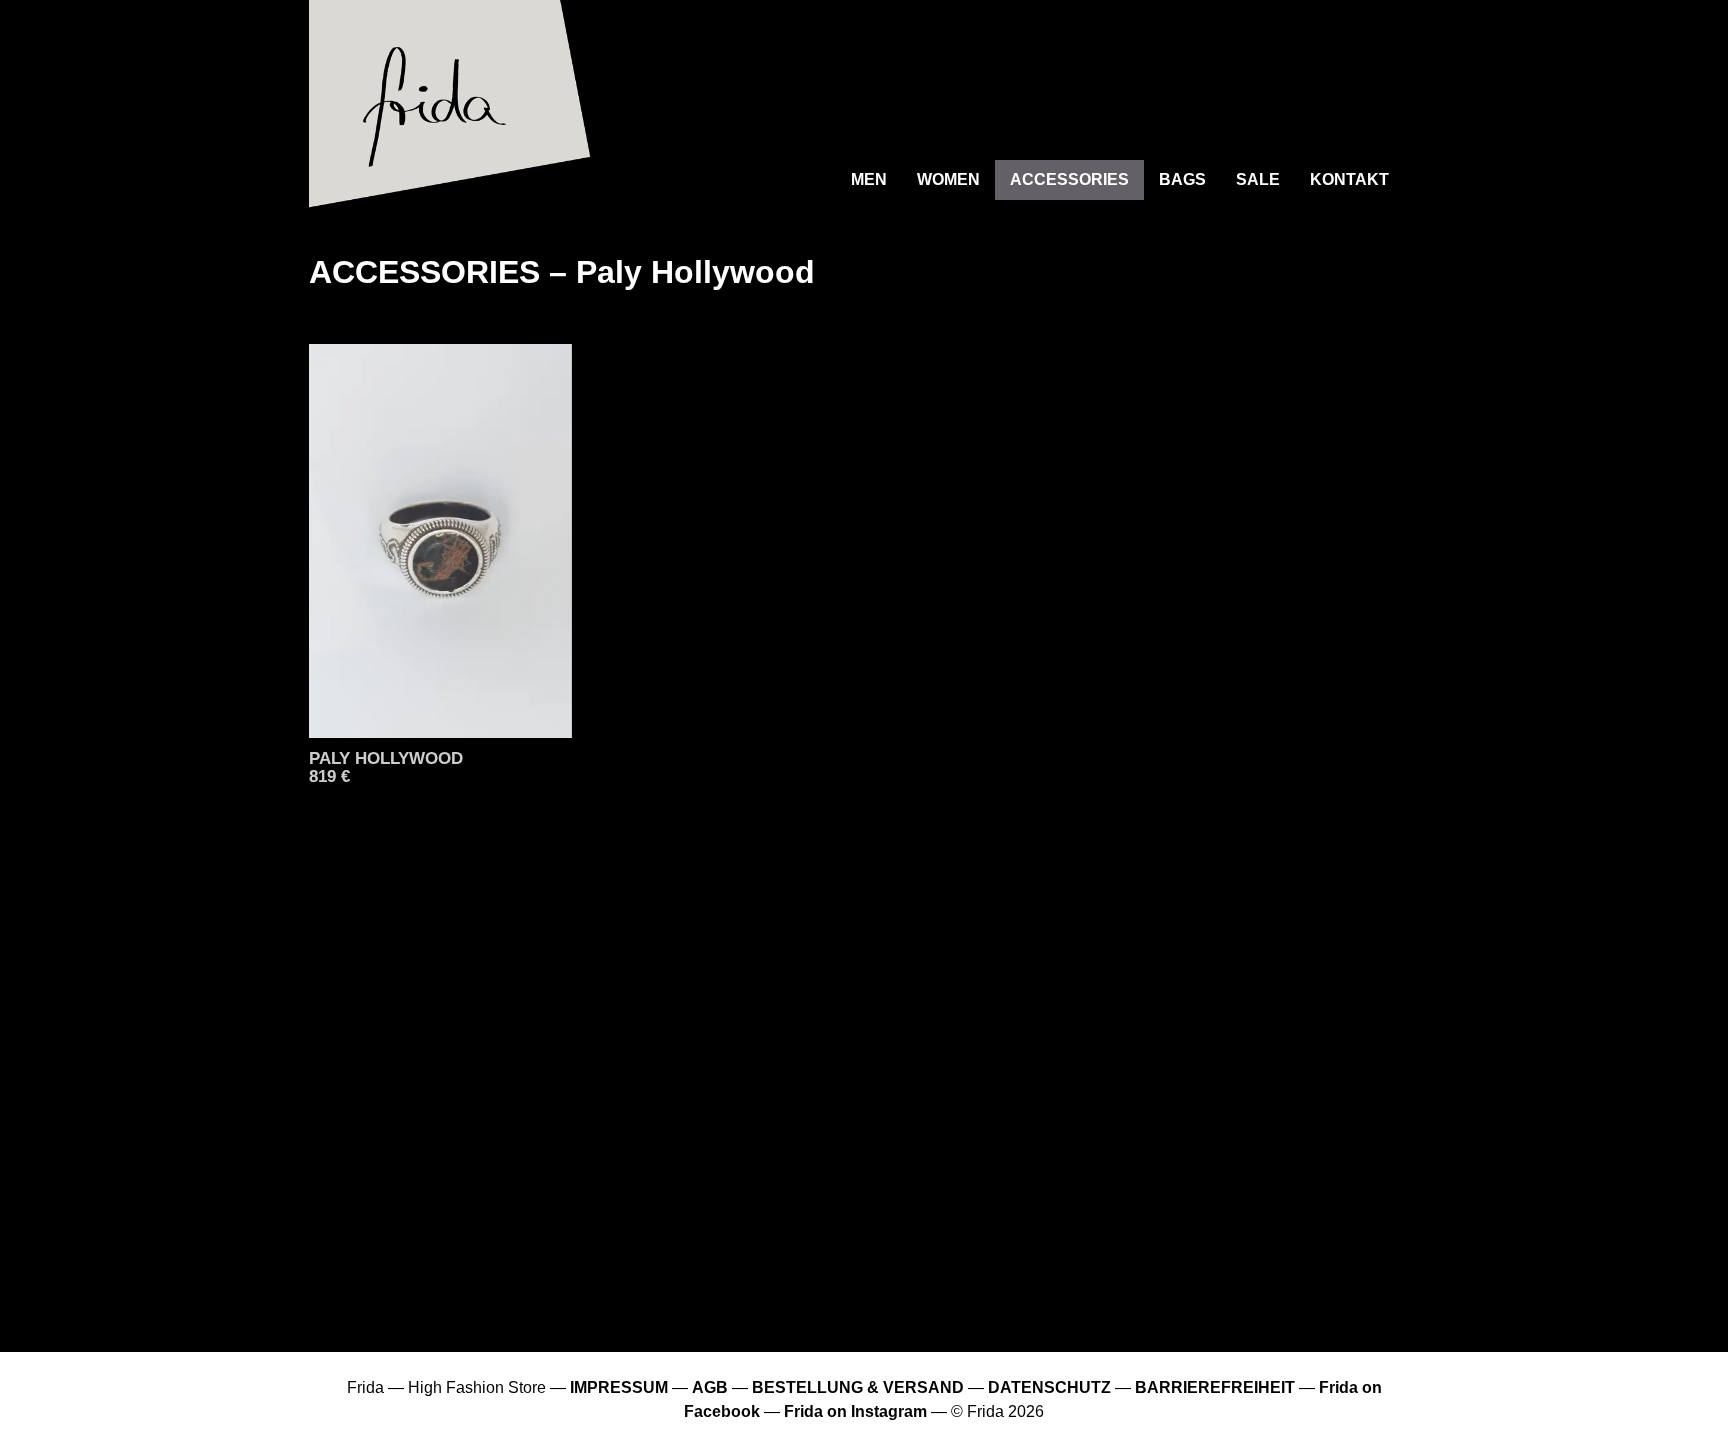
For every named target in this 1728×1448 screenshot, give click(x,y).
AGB (710, 1387)
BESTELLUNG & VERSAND (858, 1387)
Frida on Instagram (855, 1411)
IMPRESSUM (619, 1387)
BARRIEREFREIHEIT (1215, 1387)
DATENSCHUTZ (1049, 1387)
